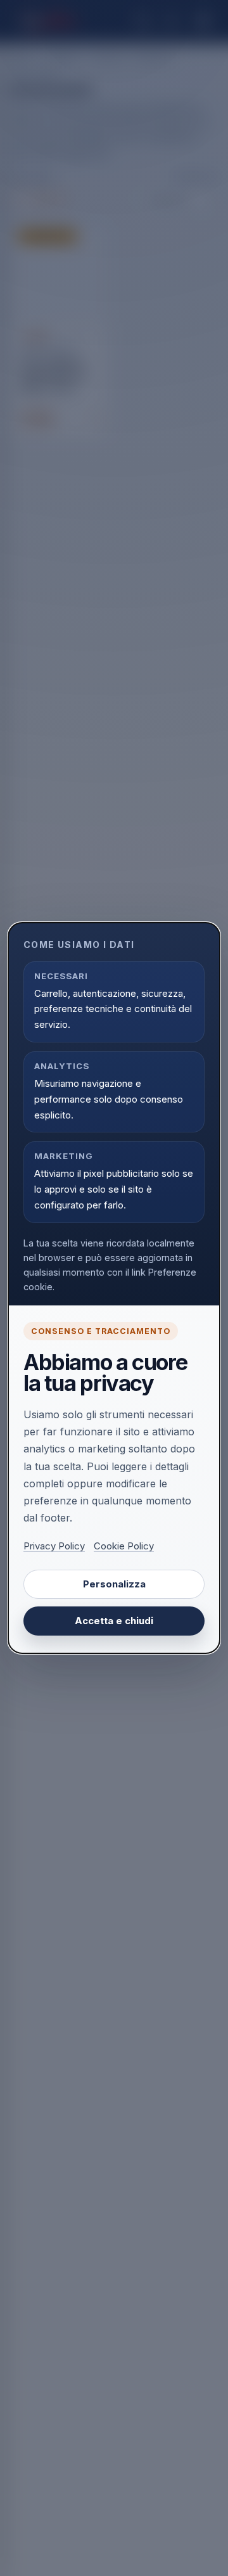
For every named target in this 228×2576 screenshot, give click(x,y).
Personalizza (114, 1584)
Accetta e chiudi (114, 1621)
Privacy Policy (54, 1546)
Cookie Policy (124, 1546)
